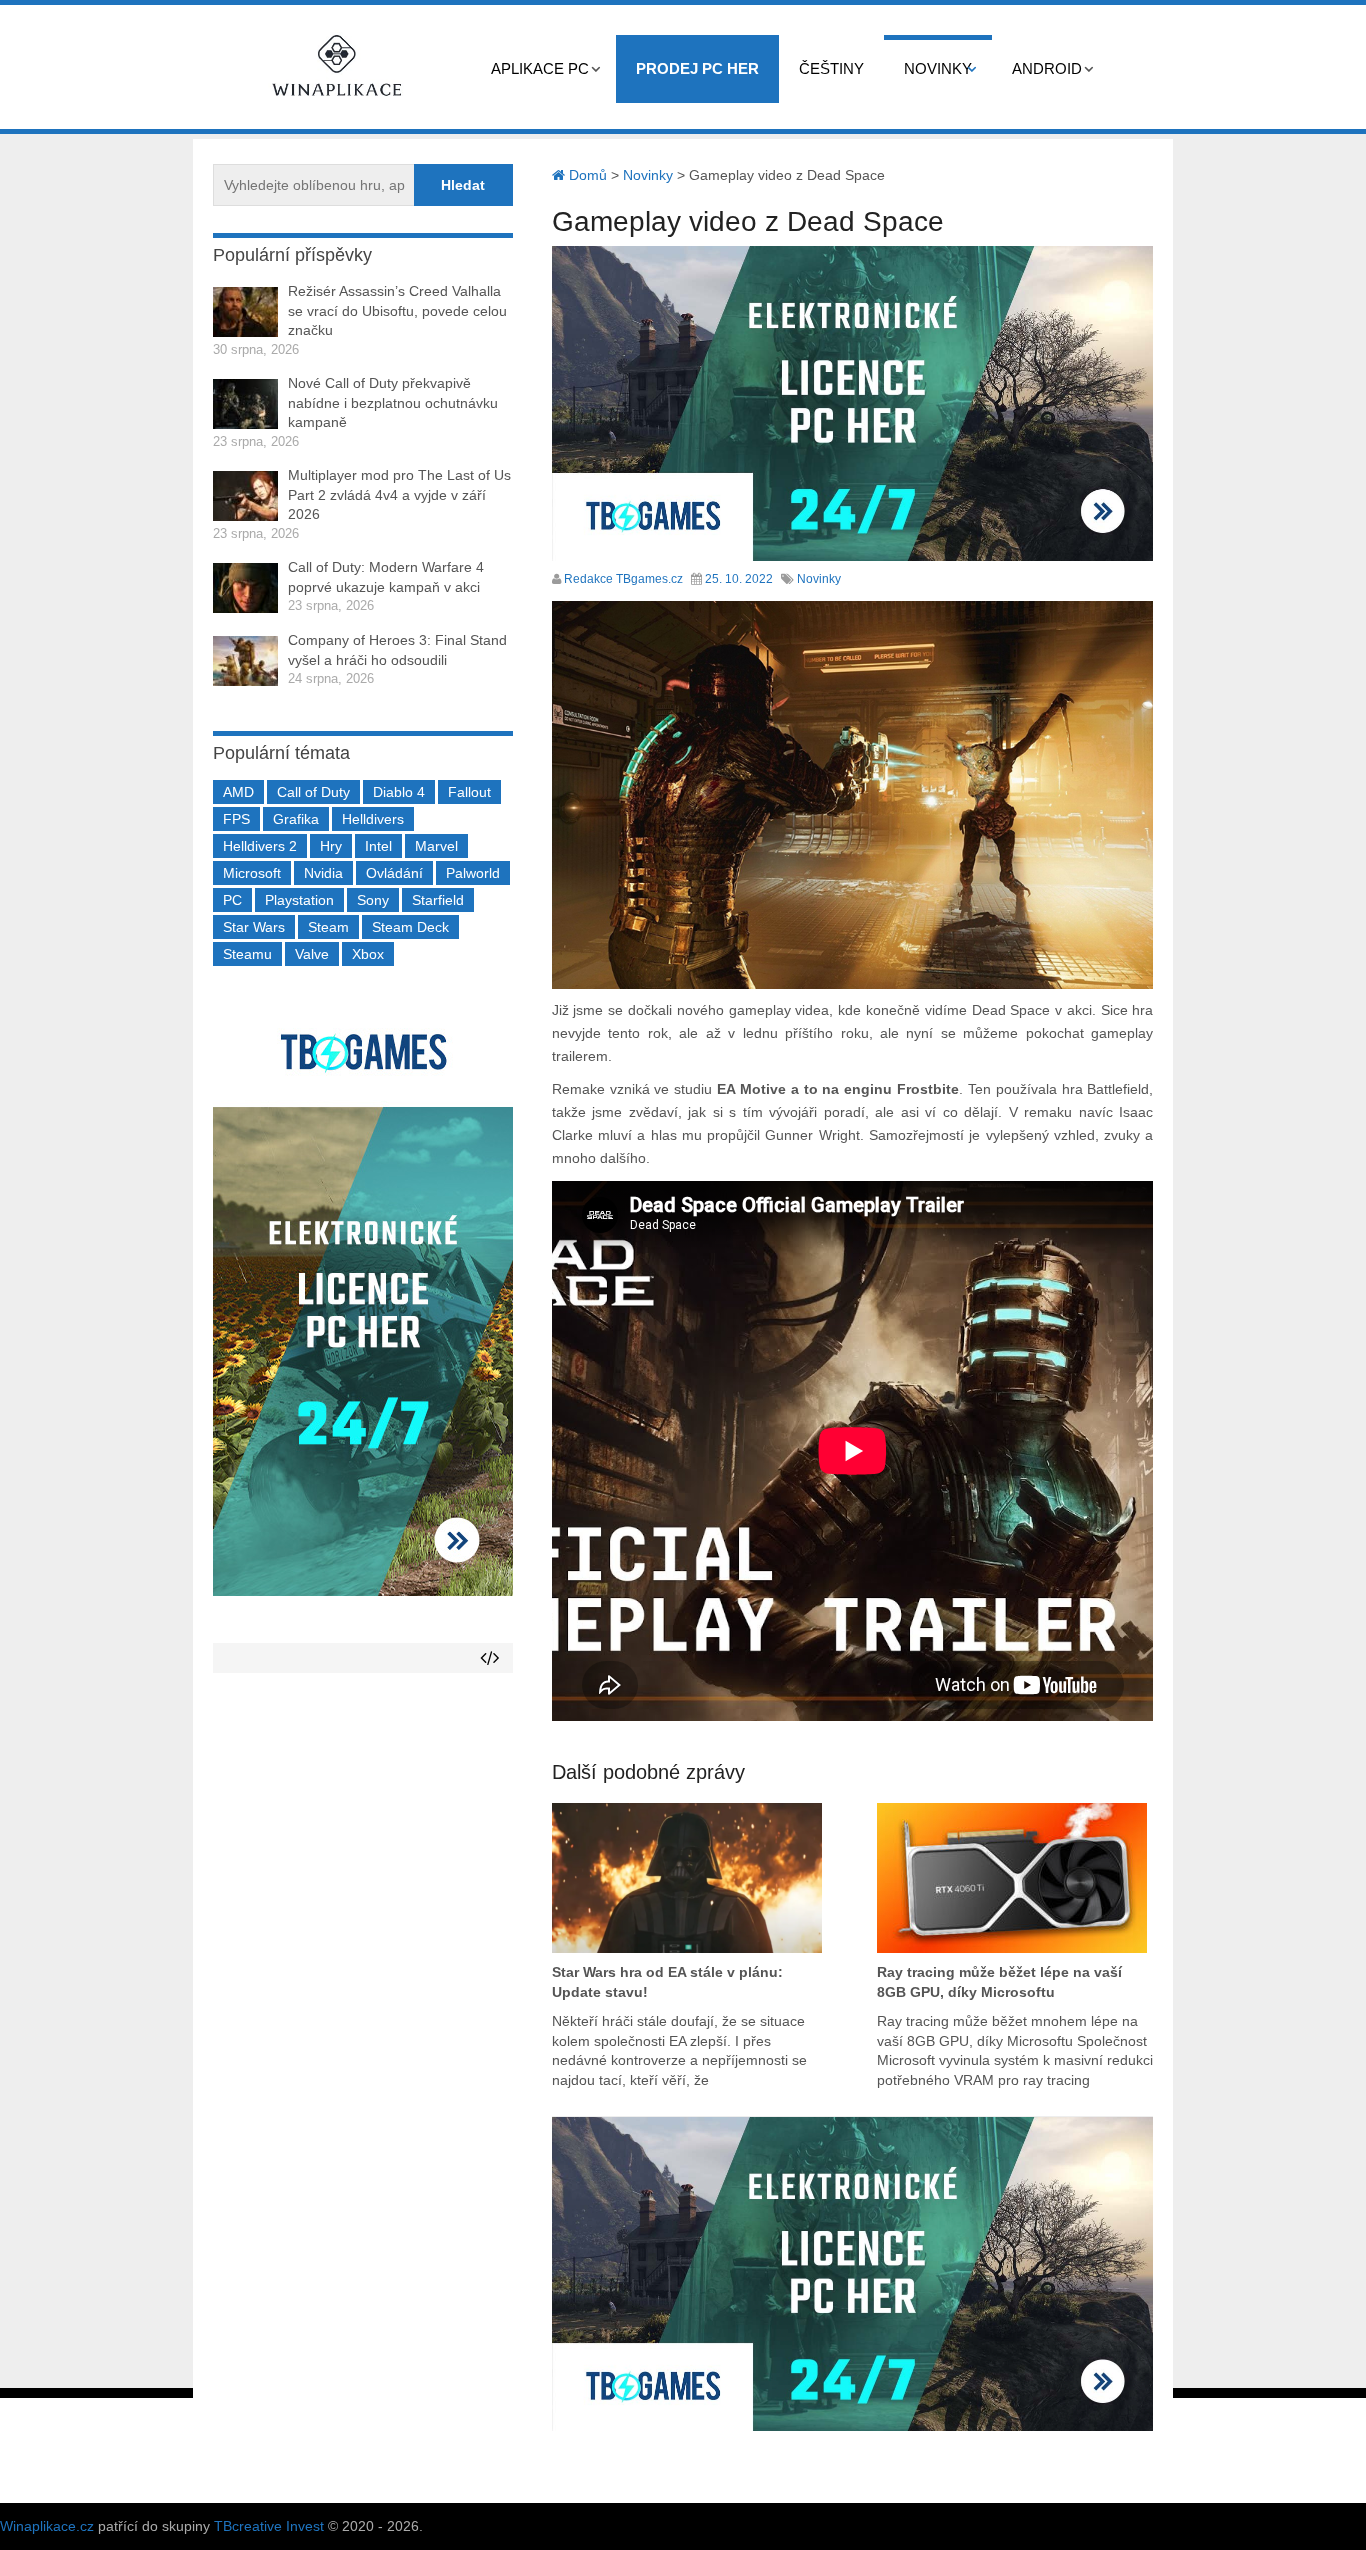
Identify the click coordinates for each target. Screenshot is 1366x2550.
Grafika (296, 819)
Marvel (436, 846)
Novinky (938, 68)
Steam (328, 927)
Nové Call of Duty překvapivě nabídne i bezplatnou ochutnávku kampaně (393, 402)
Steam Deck (410, 927)
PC (232, 900)
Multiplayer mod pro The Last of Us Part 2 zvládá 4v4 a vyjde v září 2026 (399, 494)
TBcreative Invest (269, 2526)
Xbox (368, 954)
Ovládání (394, 873)
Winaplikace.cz (47, 2526)
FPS (236, 819)
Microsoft (252, 873)
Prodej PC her (697, 68)
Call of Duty (313, 792)
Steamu (247, 954)
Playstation (299, 900)
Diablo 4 (399, 792)
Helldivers (373, 819)
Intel (378, 846)
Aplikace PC (540, 68)
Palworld (473, 873)
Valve (312, 954)
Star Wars (254, 927)
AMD (238, 792)
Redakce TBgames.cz (623, 579)
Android (1047, 68)
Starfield (438, 900)
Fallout (469, 792)
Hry (331, 846)
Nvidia (323, 873)
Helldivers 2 (260, 846)
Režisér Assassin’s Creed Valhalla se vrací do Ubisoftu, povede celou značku (397, 310)
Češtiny (831, 68)
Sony (373, 900)
